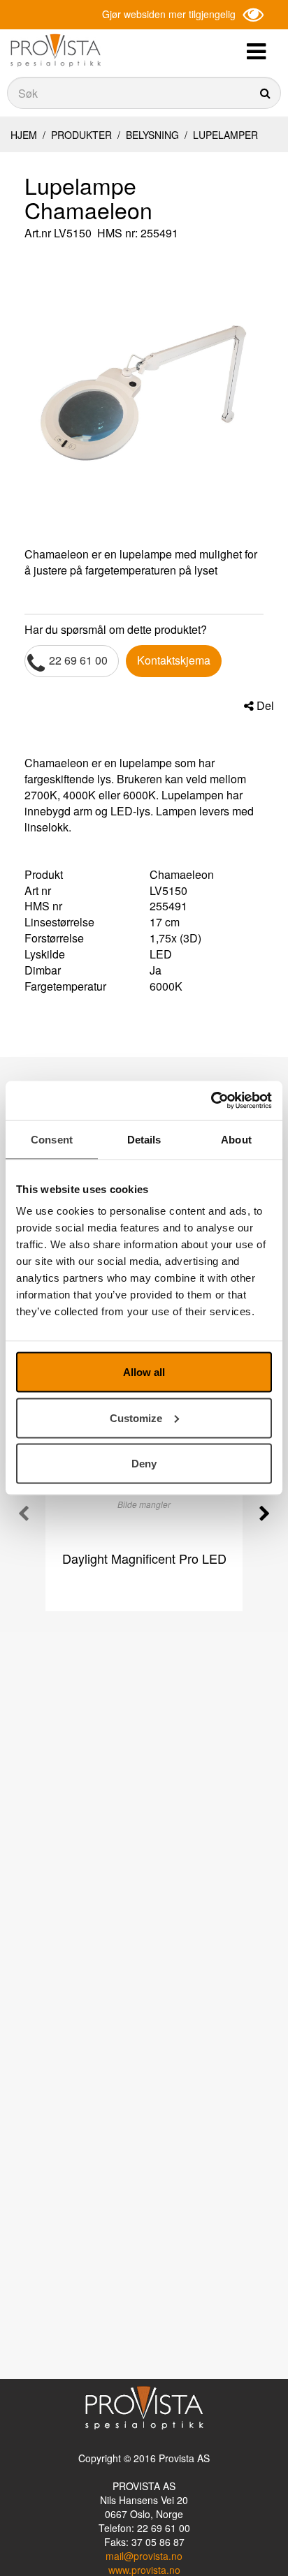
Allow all (144, 1372)
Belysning (152, 135)
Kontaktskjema (174, 660)
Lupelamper (224, 135)
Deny (144, 1464)
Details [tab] (144, 1139)
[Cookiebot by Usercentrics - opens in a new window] (211, 1101)
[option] (144, 396)
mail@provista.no (144, 2556)
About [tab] (236, 1139)
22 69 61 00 (78, 660)
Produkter (81, 135)
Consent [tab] (52, 1139)
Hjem (24, 135)
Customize (136, 1417)
